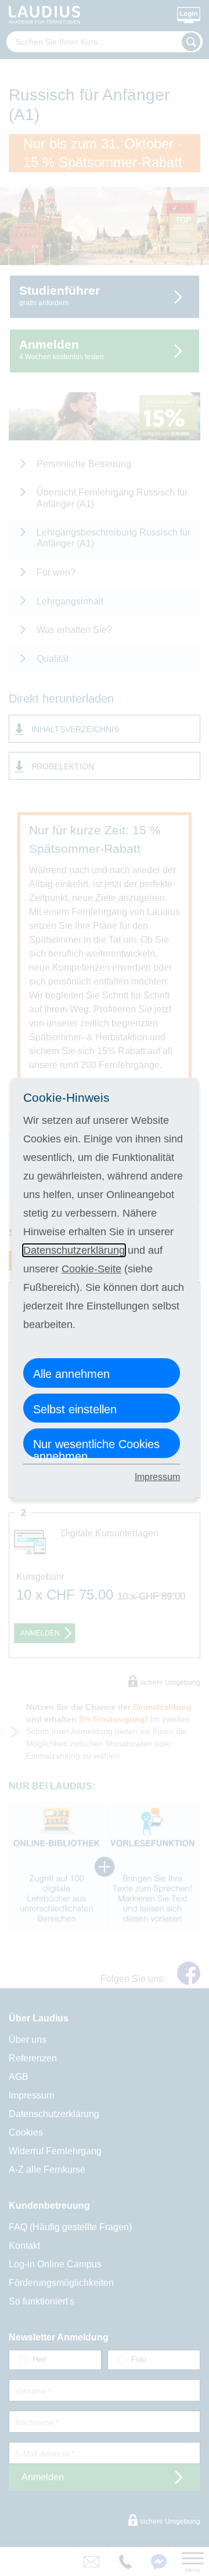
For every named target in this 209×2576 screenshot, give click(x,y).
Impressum (157, 1477)
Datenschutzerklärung (74, 1250)
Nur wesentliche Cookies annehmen (96, 1448)
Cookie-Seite (91, 1269)
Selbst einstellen (75, 1409)
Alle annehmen (71, 1374)
